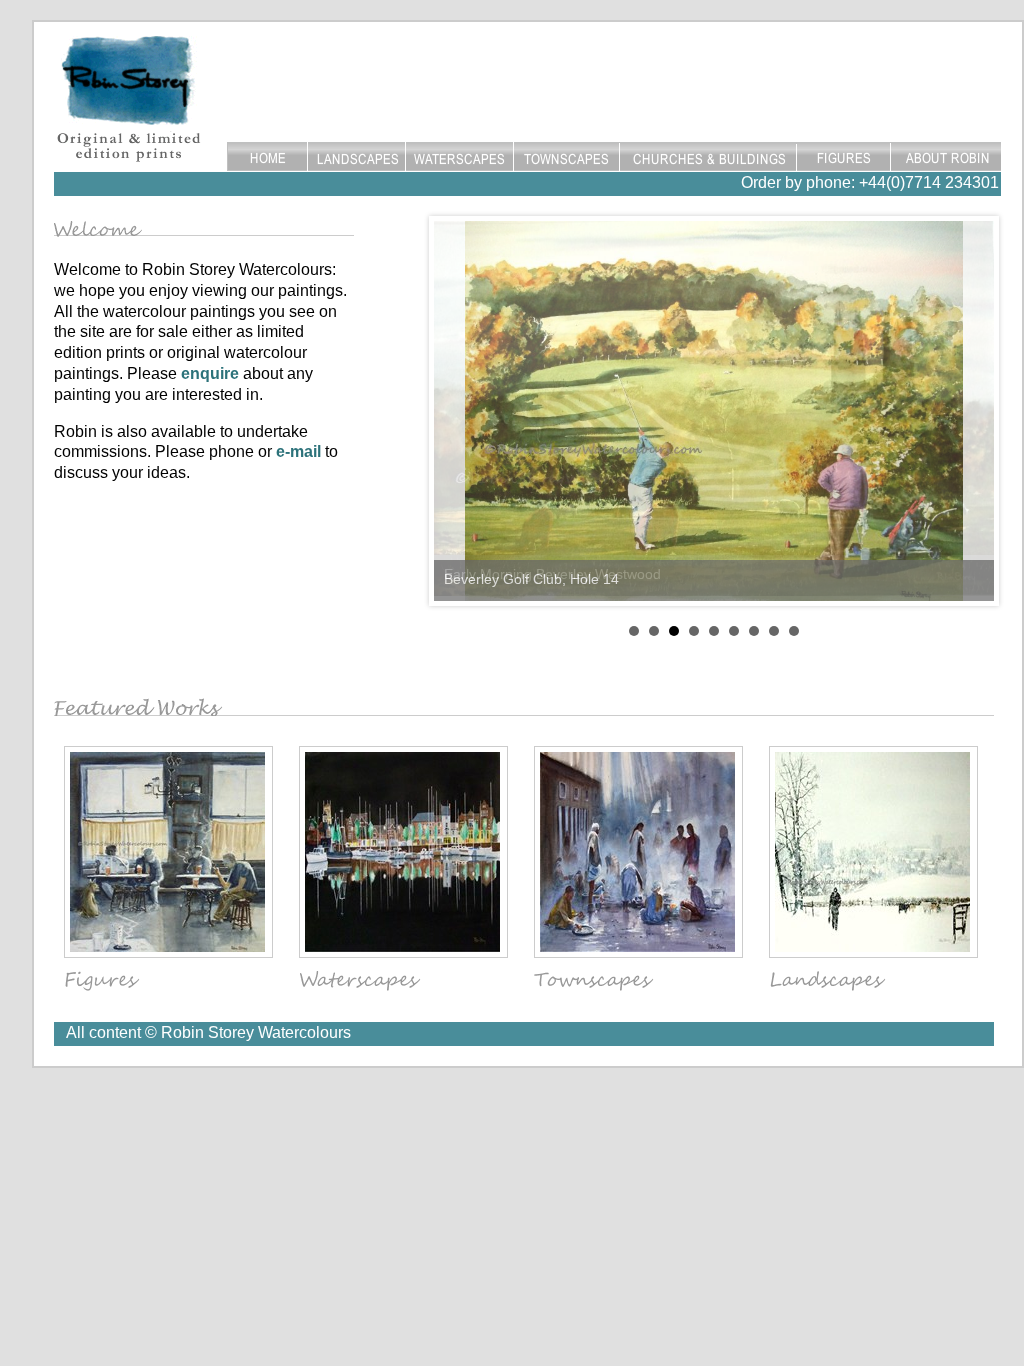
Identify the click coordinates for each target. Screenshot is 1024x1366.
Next (968, 411)
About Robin (946, 157)
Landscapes (356, 157)
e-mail (298, 451)
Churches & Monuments (708, 157)
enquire (210, 373)
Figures (844, 157)
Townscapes (567, 157)
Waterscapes (459, 157)
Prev (460, 411)
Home (267, 157)
